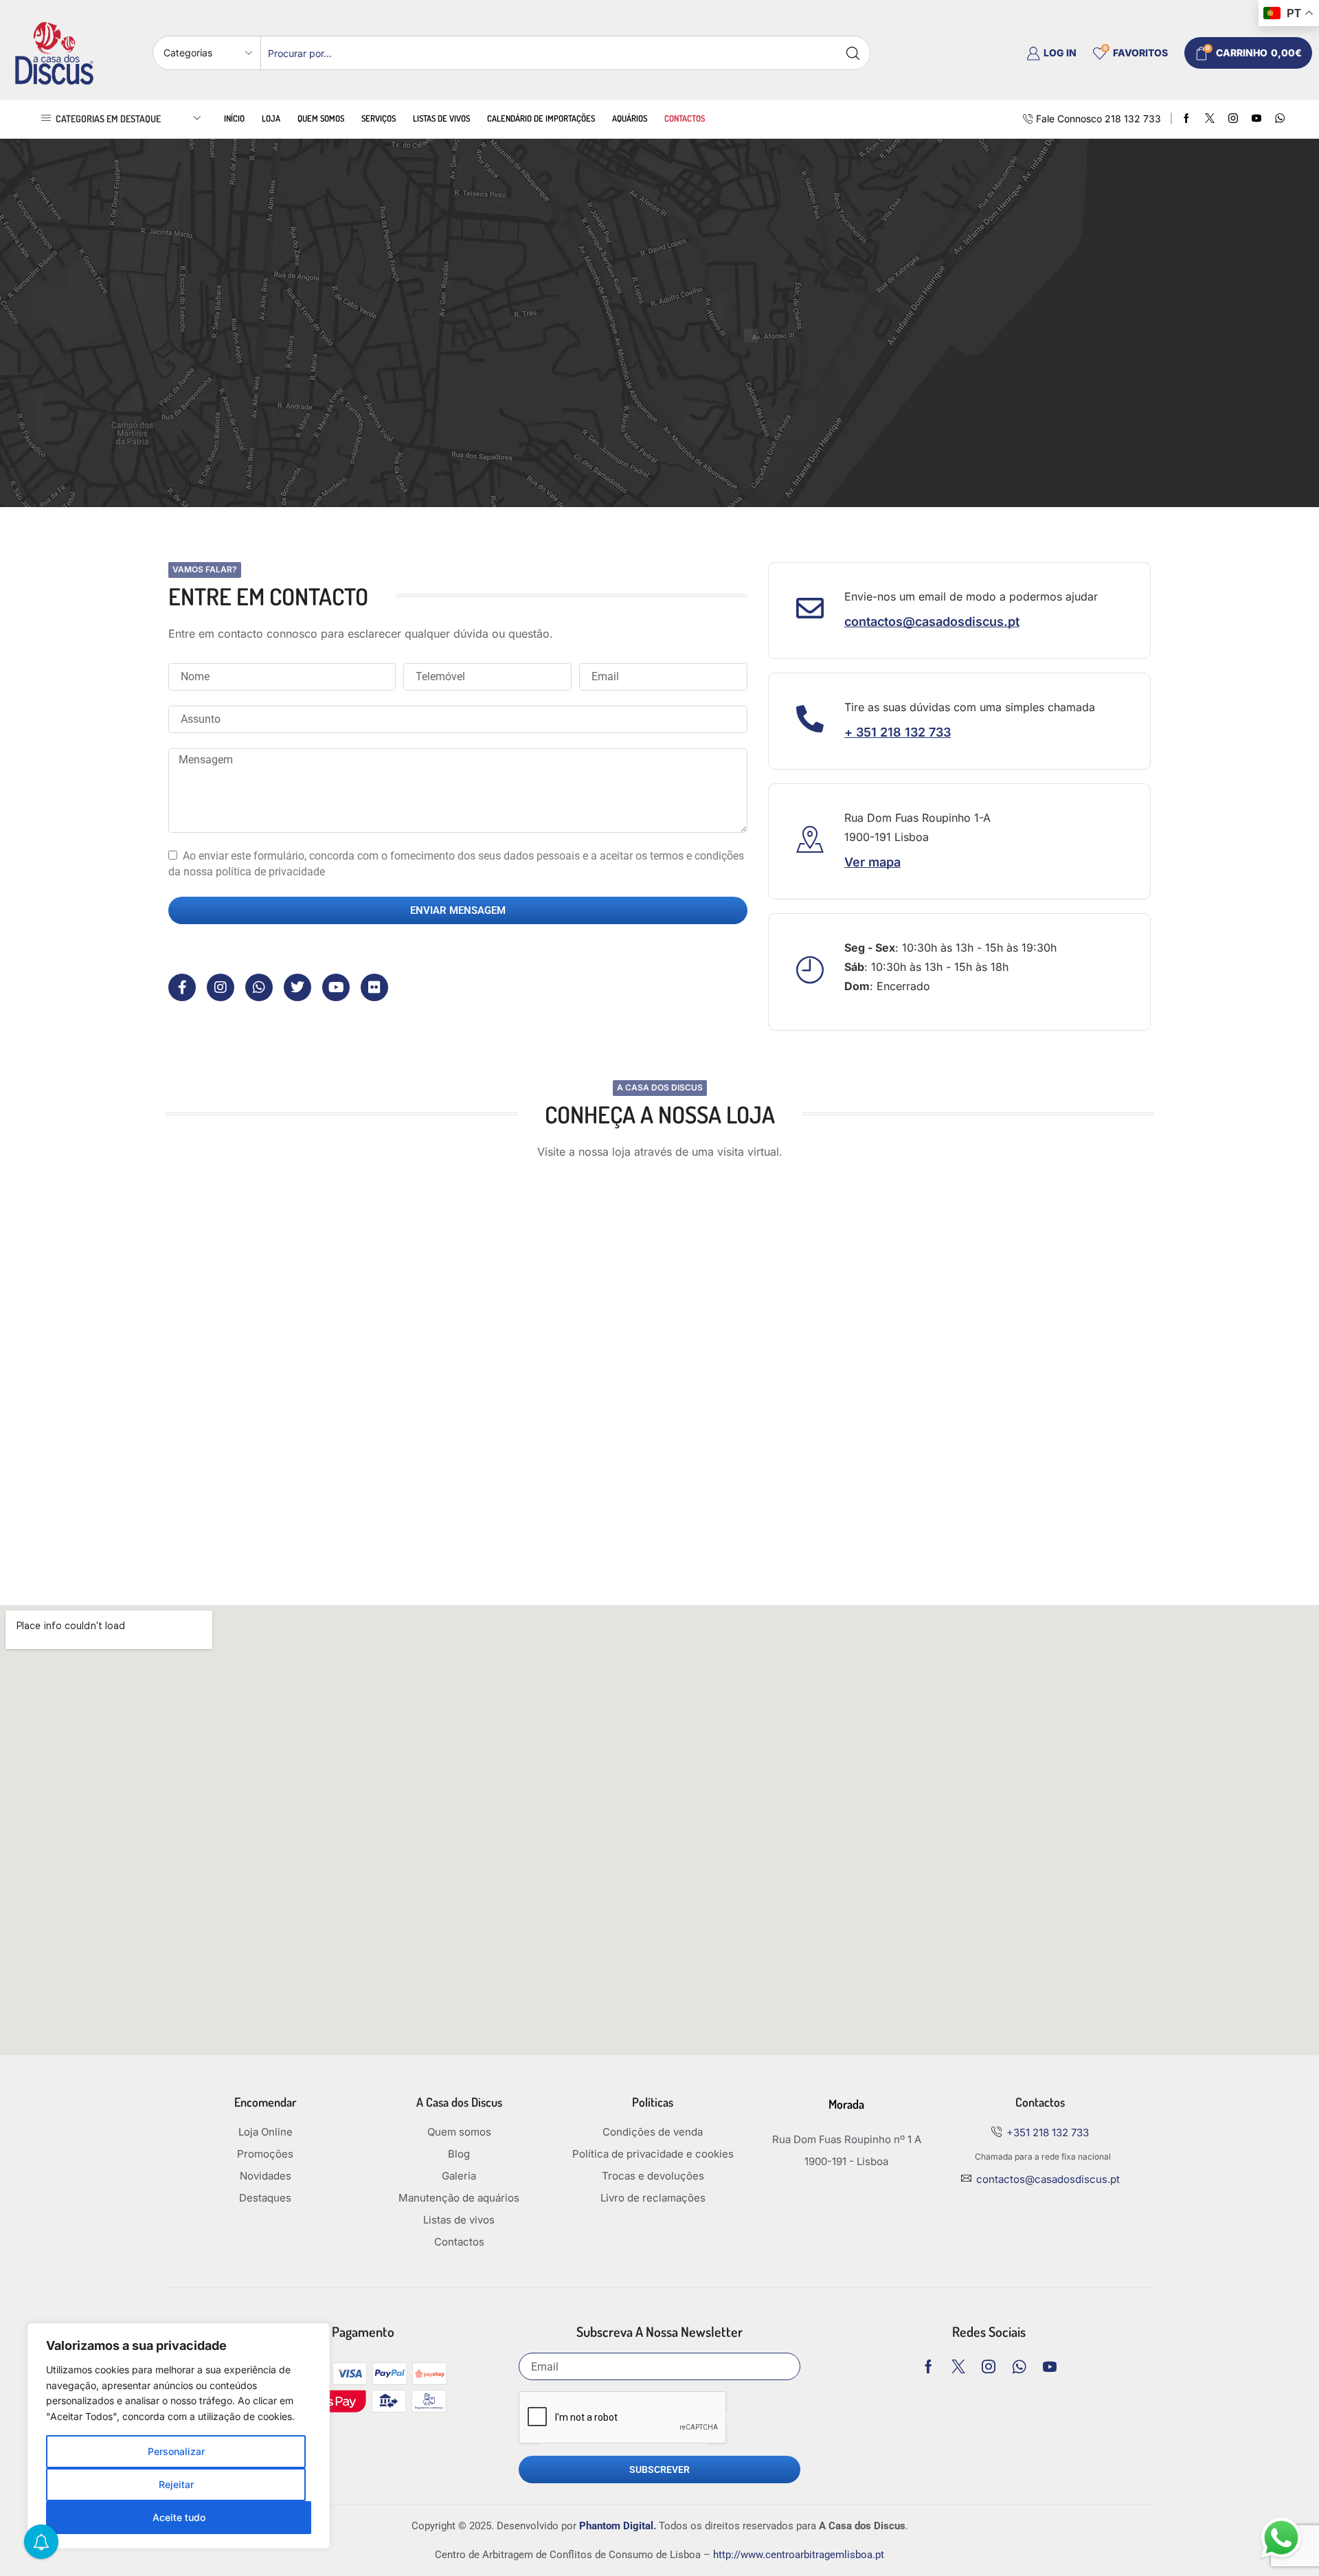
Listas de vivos (441, 118)
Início (234, 118)
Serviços (379, 118)
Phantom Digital (616, 2526)
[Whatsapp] (259, 987)
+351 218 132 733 (1048, 2132)
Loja (271, 118)
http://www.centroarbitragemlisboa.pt (799, 2555)
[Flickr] (374, 987)
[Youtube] (1256, 119)
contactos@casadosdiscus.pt (1048, 2179)
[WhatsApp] (1280, 119)
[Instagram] (1233, 119)
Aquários (630, 118)
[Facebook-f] (182, 987)
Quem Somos (321, 118)
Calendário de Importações (541, 118)
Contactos (685, 118)
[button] (932, 622)
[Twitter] (1210, 119)
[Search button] (853, 53)
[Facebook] (1186, 119)
